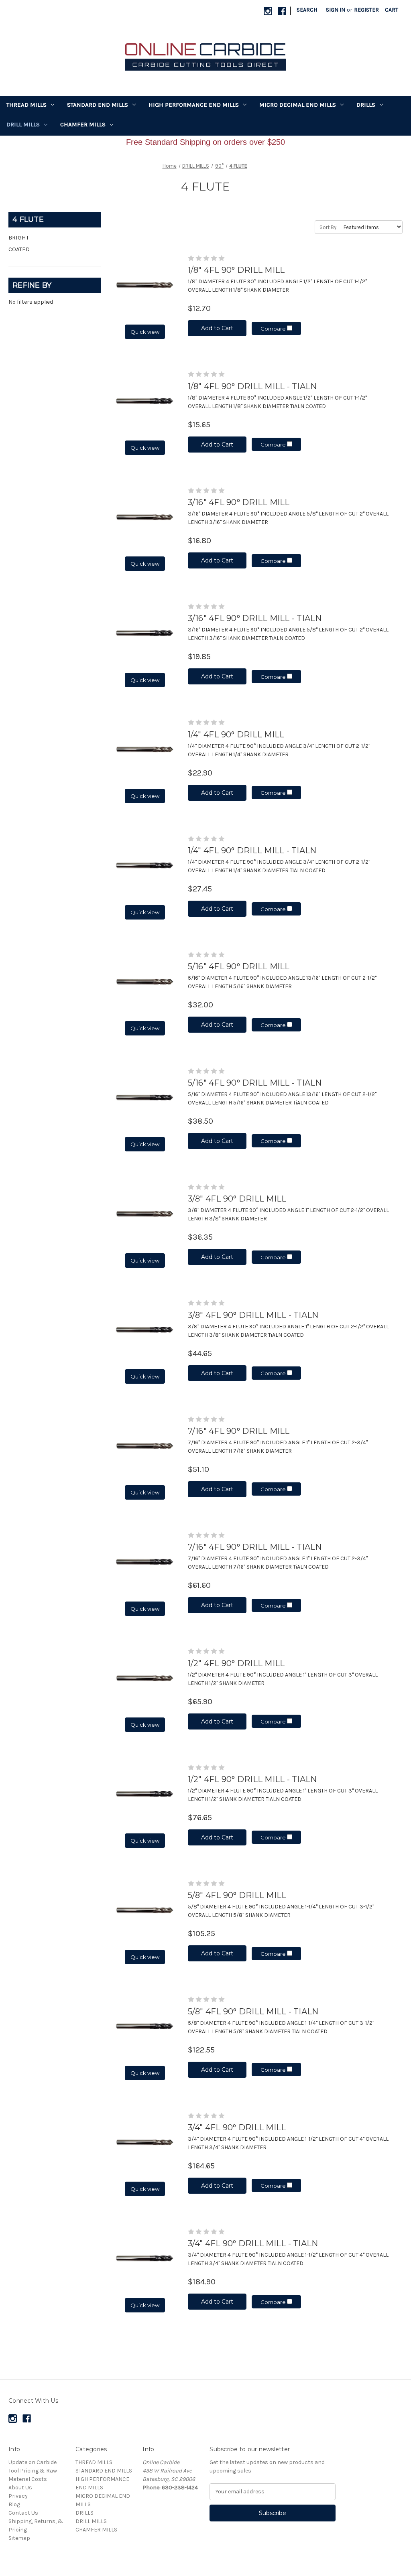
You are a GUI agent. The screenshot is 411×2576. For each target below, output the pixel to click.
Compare (274, 329)
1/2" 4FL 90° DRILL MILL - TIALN (252, 1779)
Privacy (18, 2496)
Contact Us (23, 2513)
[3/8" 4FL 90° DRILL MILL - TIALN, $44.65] (145, 1330)
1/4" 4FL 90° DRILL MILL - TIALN (252, 851)
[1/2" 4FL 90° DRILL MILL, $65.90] (145, 1678)
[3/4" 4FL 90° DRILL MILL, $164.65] (145, 2142)
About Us (20, 2488)
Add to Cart (217, 328)
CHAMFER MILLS (83, 124)
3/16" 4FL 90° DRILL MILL (239, 502)
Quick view (145, 332)
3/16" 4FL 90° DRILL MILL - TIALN (255, 618)
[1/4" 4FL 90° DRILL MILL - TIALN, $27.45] (145, 865)
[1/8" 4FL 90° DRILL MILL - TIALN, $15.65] (145, 401)
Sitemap (19, 2538)
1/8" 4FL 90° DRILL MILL (236, 270)
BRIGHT (19, 238)
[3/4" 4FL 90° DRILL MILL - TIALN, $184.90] (145, 2258)
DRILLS (366, 105)
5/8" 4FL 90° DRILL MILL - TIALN (253, 2012)
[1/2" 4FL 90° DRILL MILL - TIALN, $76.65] (145, 1794)
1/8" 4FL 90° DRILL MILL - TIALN (252, 386)
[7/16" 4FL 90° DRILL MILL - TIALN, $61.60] (145, 1562)
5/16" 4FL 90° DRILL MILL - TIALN (255, 1083)
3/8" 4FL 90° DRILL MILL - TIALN (253, 1315)
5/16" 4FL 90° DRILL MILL (239, 966)
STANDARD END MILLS (98, 105)
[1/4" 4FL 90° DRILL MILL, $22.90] (145, 749)
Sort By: (329, 227)
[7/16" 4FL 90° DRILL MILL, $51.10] (145, 1446)
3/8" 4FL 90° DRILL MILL (237, 1199)
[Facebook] (282, 11)
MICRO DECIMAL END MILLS (298, 105)
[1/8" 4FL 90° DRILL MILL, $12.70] (145, 285)
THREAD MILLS (26, 105)
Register (366, 10)
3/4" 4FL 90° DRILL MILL (237, 2127)
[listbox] (371, 227)
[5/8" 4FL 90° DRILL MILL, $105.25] (145, 1910)
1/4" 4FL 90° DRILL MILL (236, 735)
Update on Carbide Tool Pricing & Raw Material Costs (33, 2471)
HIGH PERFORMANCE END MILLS (194, 105)
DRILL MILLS (23, 124)
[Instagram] (268, 11)
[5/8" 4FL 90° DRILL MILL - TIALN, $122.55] (145, 2026)
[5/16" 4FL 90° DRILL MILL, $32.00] (145, 981)
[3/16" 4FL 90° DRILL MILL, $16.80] (145, 517)
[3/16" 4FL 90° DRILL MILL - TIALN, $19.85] (145, 633)
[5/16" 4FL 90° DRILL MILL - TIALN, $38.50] (145, 1097)
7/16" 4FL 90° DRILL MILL (239, 1431)
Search (307, 10)
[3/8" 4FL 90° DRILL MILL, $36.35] (145, 1213)
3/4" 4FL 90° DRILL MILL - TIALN (253, 2243)
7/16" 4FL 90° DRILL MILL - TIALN (255, 1547)
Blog (14, 2504)
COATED (19, 249)
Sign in (336, 10)
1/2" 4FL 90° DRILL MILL (236, 1663)
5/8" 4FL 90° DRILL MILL (237, 1895)
